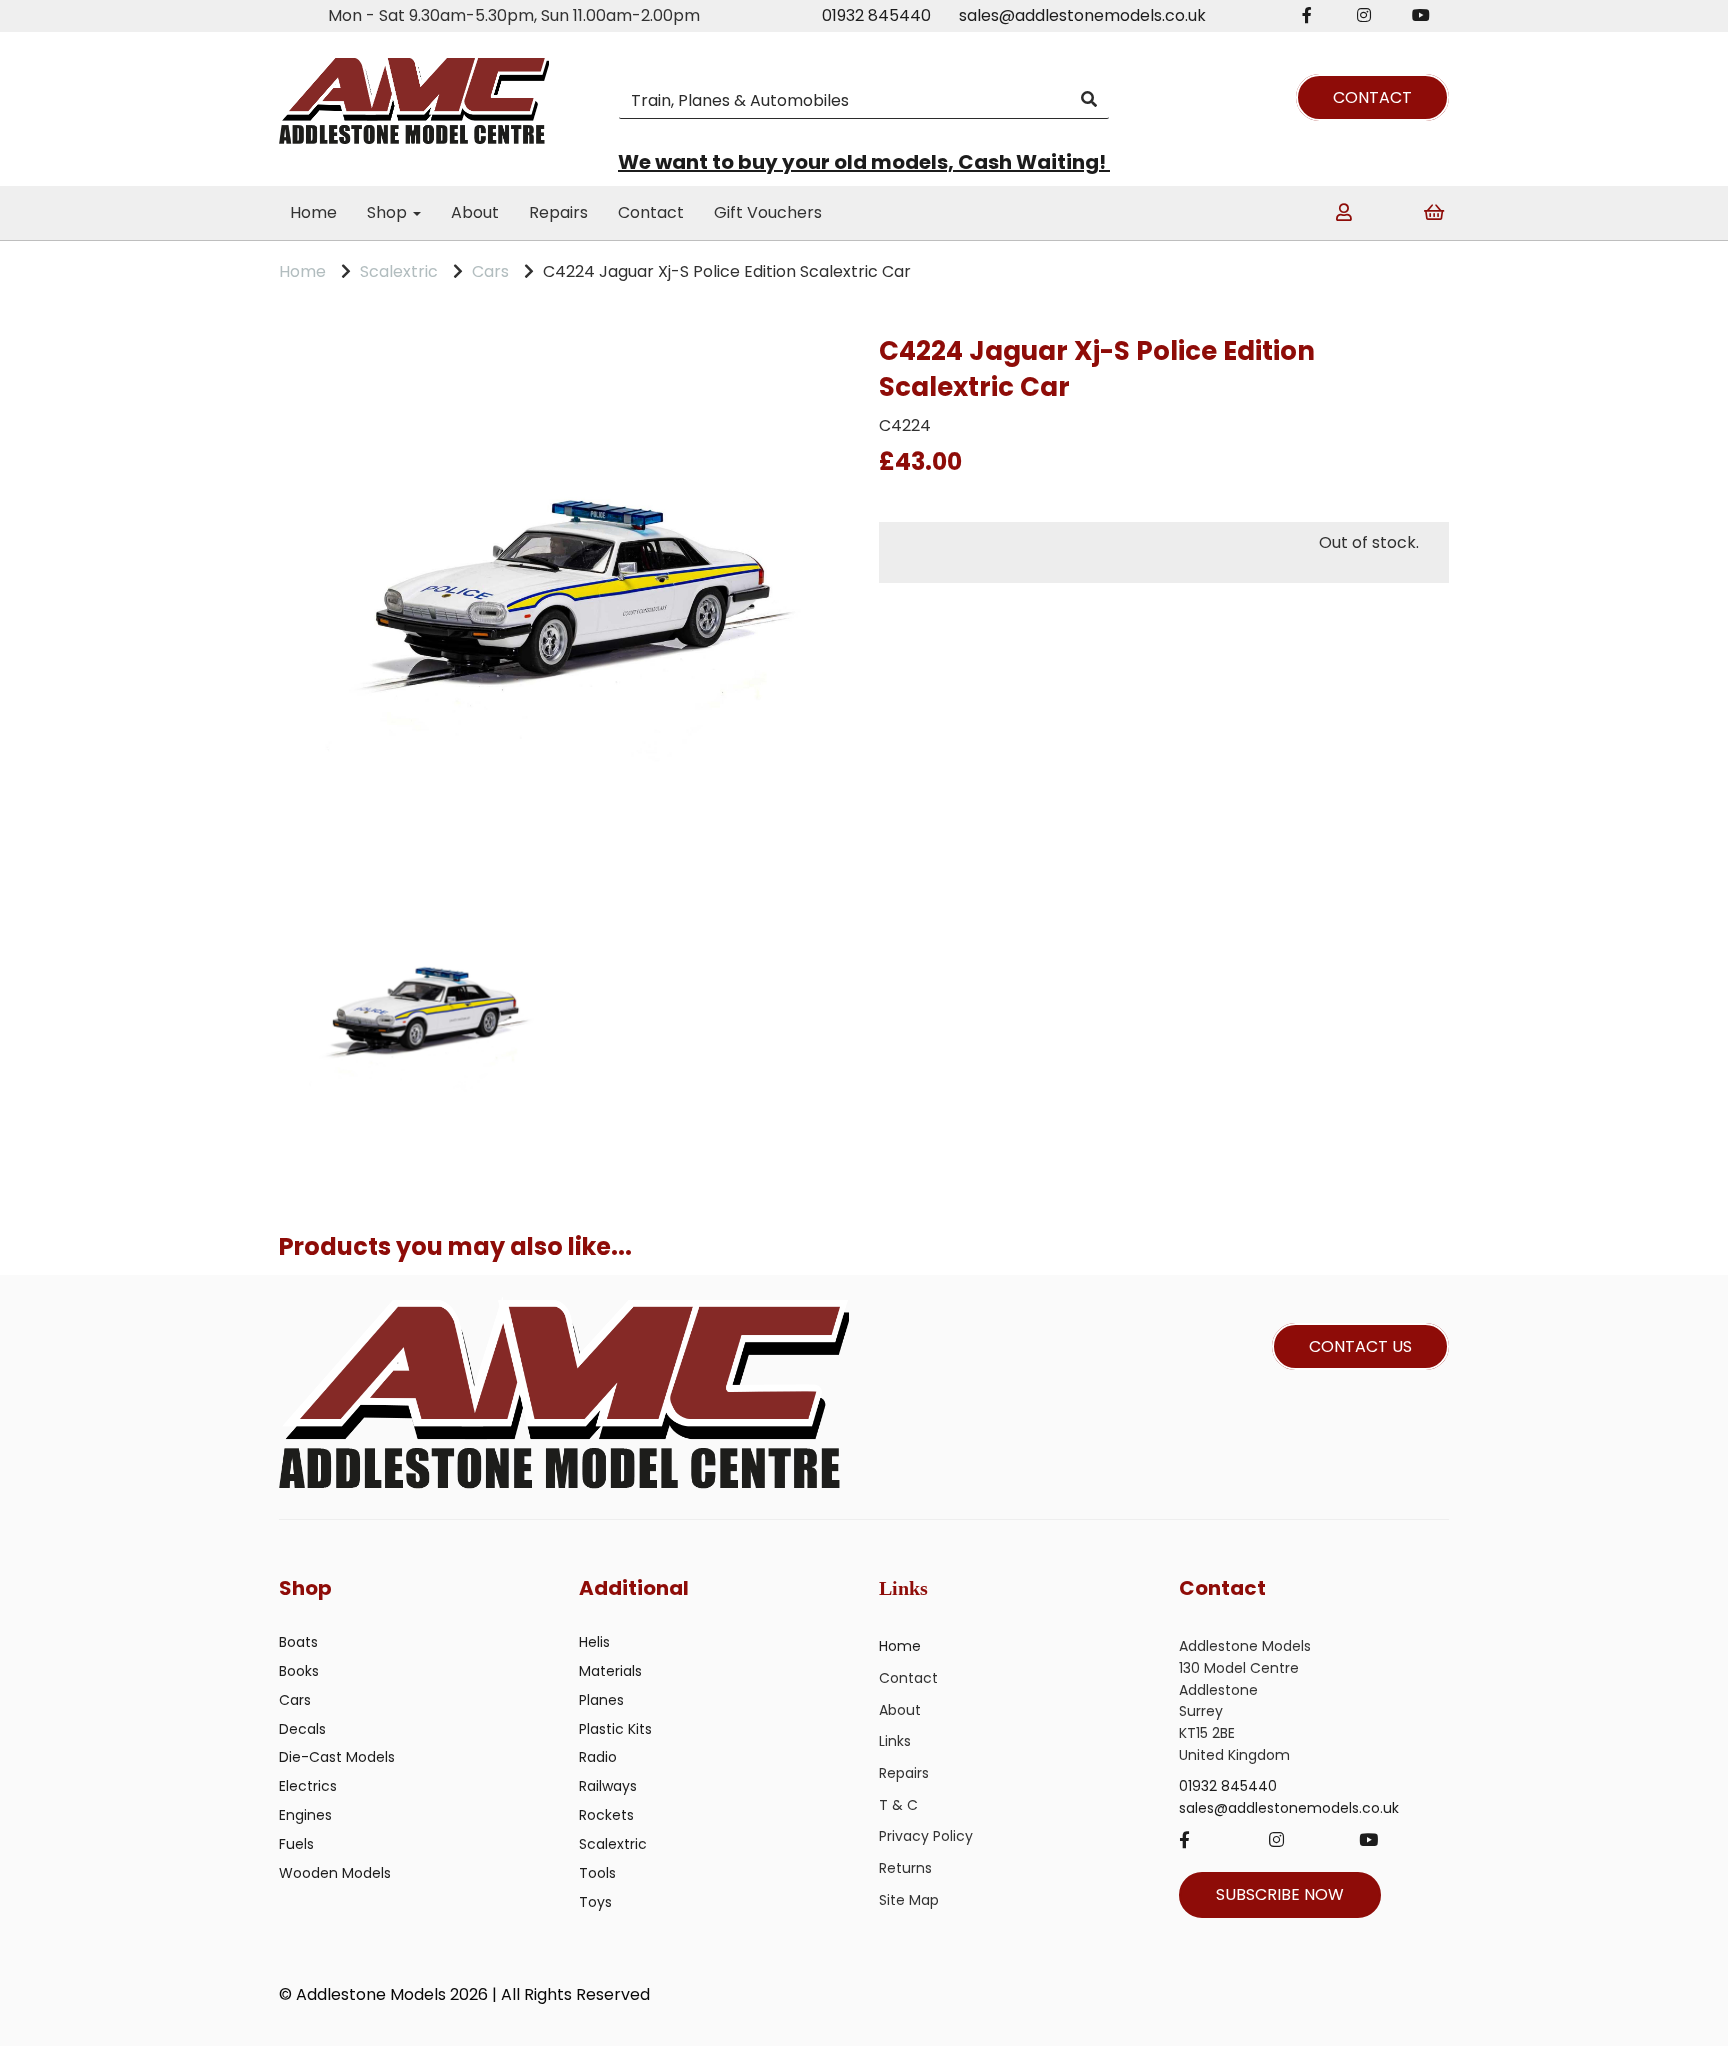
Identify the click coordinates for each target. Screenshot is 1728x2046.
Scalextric (399, 271)
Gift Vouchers (768, 212)
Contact (651, 212)
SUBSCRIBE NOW (1280, 1894)
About (475, 212)
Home (313, 212)
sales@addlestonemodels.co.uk (1082, 15)
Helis (594, 1642)
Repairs (558, 212)
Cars (490, 271)
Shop (389, 212)
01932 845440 (876, 15)
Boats (298, 1642)
